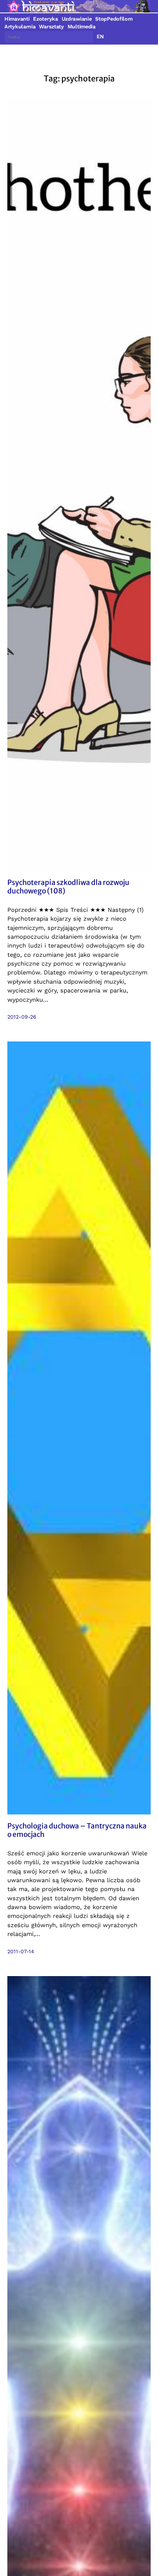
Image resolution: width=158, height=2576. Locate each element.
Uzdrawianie (77, 19)
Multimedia (82, 27)
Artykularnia (20, 27)
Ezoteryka (45, 19)
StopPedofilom (114, 19)
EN (100, 36)
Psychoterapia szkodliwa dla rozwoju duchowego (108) (68, 887)
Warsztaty (51, 27)
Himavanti (17, 19)
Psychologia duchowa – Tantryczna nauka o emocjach (77, 1830)
